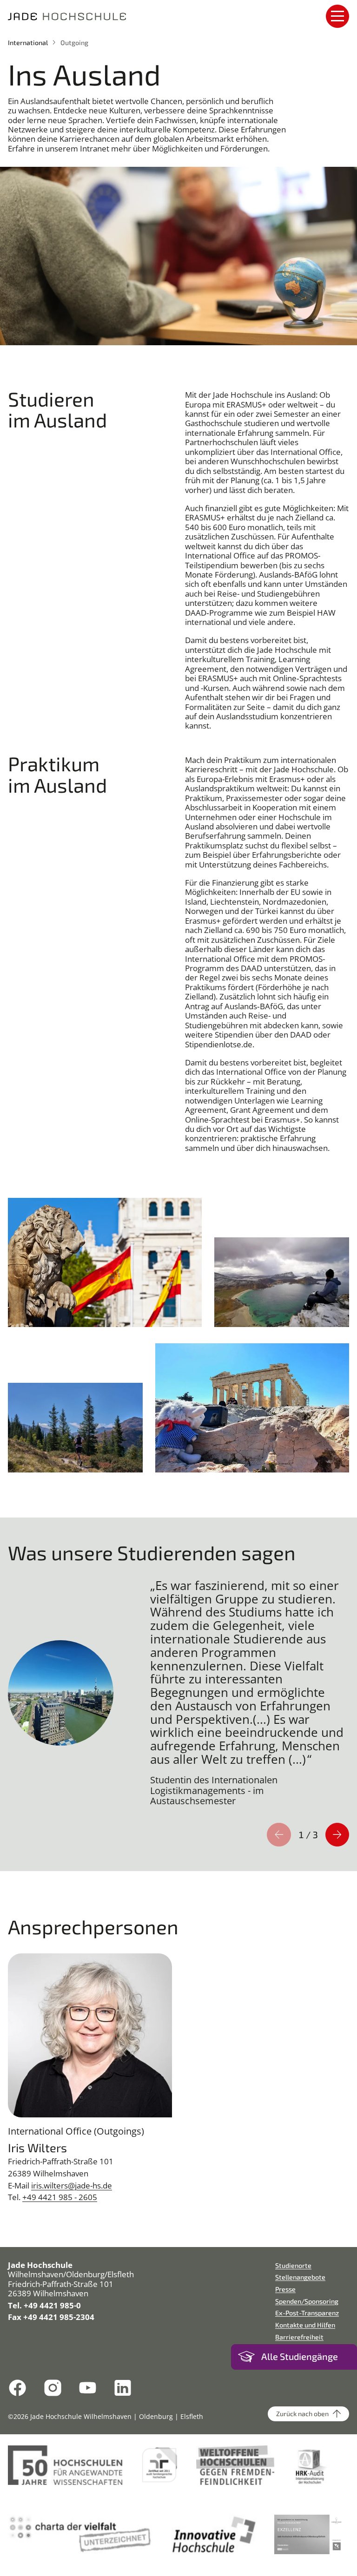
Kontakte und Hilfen (305, 2325)
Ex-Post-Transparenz (307, 2313)
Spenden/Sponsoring (307, 2301)
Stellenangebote (300, 2277)
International (28, 43)
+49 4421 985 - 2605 (60, 2197)
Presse (285, 2289)
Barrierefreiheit (299, 2337)
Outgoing (74, 43)
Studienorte (293, 2265)
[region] (178, 1694)
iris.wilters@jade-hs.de (72, 2185)
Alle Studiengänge (300, 2356)
